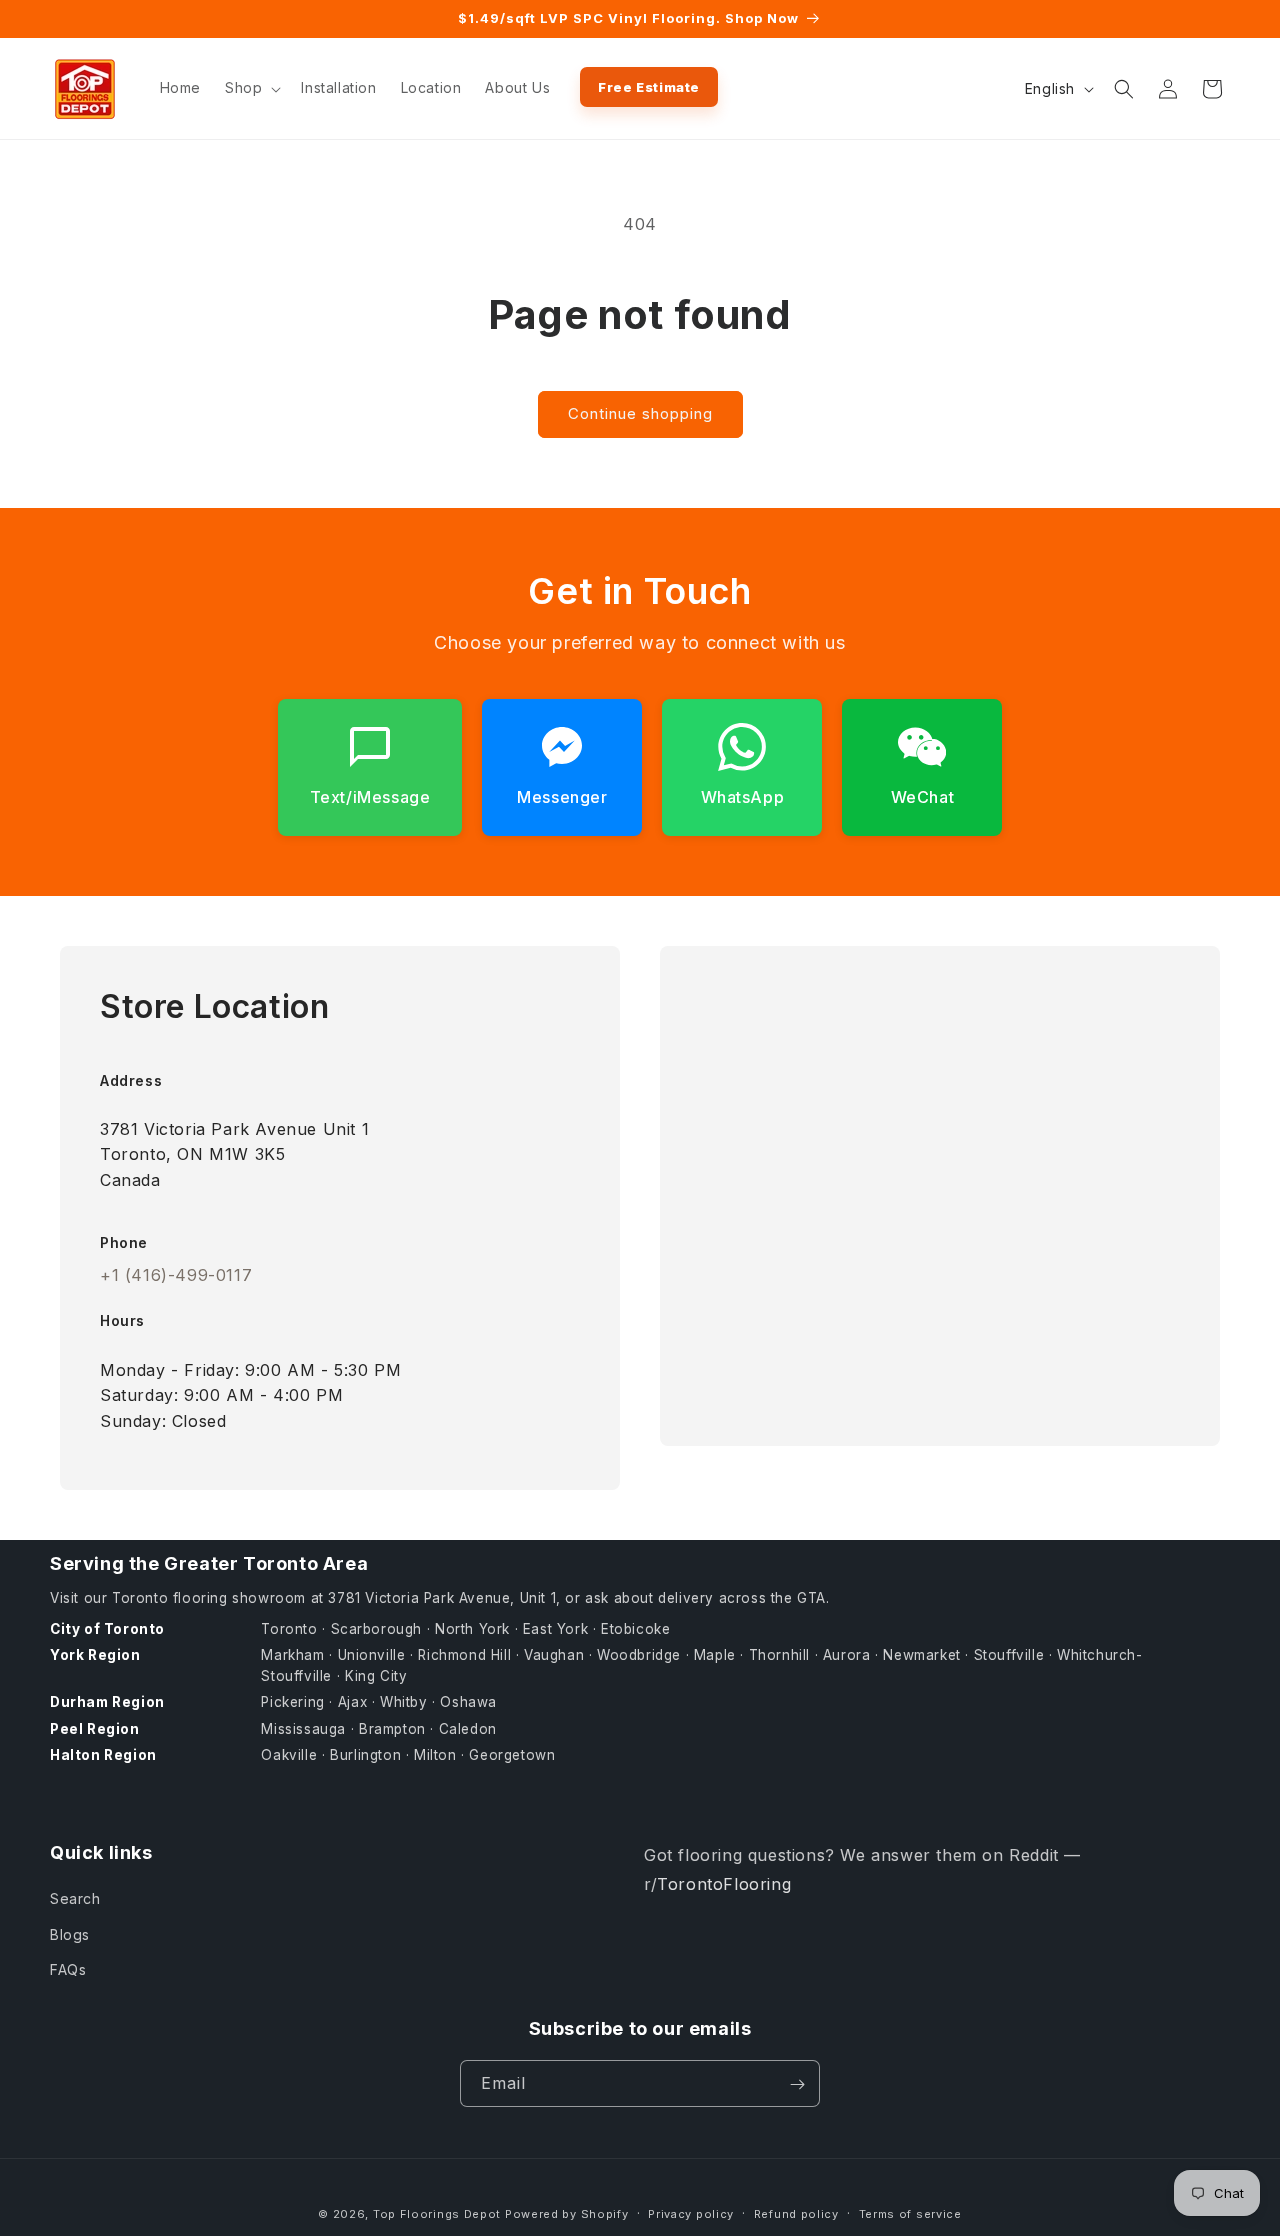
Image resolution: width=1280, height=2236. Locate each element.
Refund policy (796, 2213)
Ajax (352, 1703)
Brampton (392, 1729)
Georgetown (512, 1755)
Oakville (289, 1755)
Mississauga (303, 1729)
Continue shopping (640, 413)
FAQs (68, 1969)
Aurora (847, 1655)
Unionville (372, 1655)
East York (555, 1629)
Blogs (70, 1934)
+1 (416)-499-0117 (176, 1275)
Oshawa (468, 1703)
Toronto (289, 1629)
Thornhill (779, 1655)
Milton (435, 1755)
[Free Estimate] (649, 87)
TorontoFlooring (724, 1884)
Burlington (365, 1755)
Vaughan (554, 1655)
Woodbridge (639, 1655)
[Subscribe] (797, 2084)
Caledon (468, 1729)
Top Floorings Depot (437, 2214)
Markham (292, 1655)
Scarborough (377, 1629)
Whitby (404, 1703)
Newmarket (921, 1655)
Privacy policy (691, 2213)
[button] (251, 88)
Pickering (292, 1703)
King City (376, 1676)
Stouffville (1009, 1655)
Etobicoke (635, 1629)
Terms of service (910, 2213)
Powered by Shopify (567, 2214)
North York (472, 1629)
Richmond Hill (464, 1655)
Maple (715, 1655)
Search (75, 1899)
